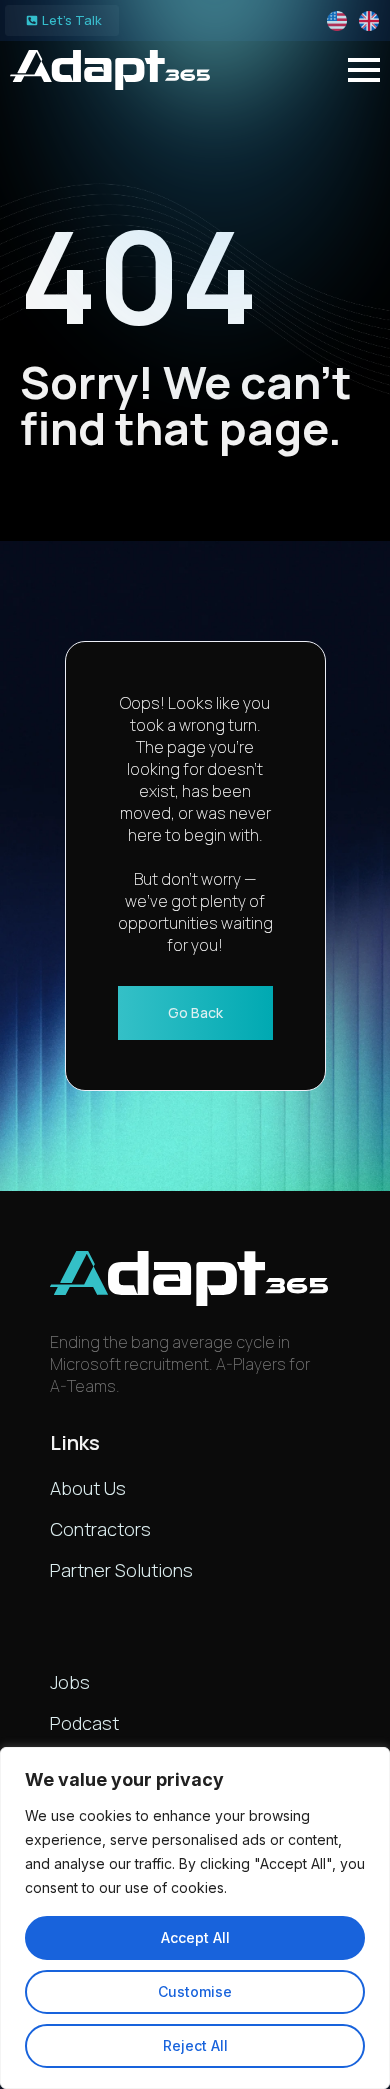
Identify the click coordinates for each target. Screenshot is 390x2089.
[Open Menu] (364, 70)
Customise (195, 1991)
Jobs (70, 1682)
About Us (88, 1488)
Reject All (195, 2045)
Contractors (100, 1529)
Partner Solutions (121, 1570)
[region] (195, 1918)
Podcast (84, 1723)
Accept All (195, 1937)
